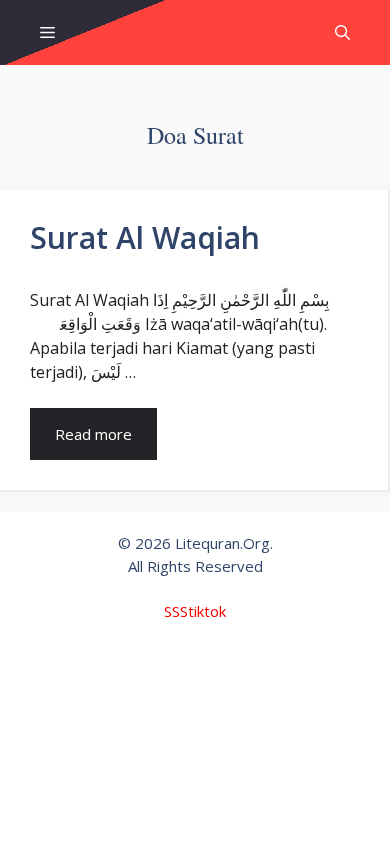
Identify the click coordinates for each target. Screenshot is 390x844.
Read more (93, 434)
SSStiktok (195, 611)
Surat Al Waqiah (145, 237)
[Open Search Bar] (342, 32)
